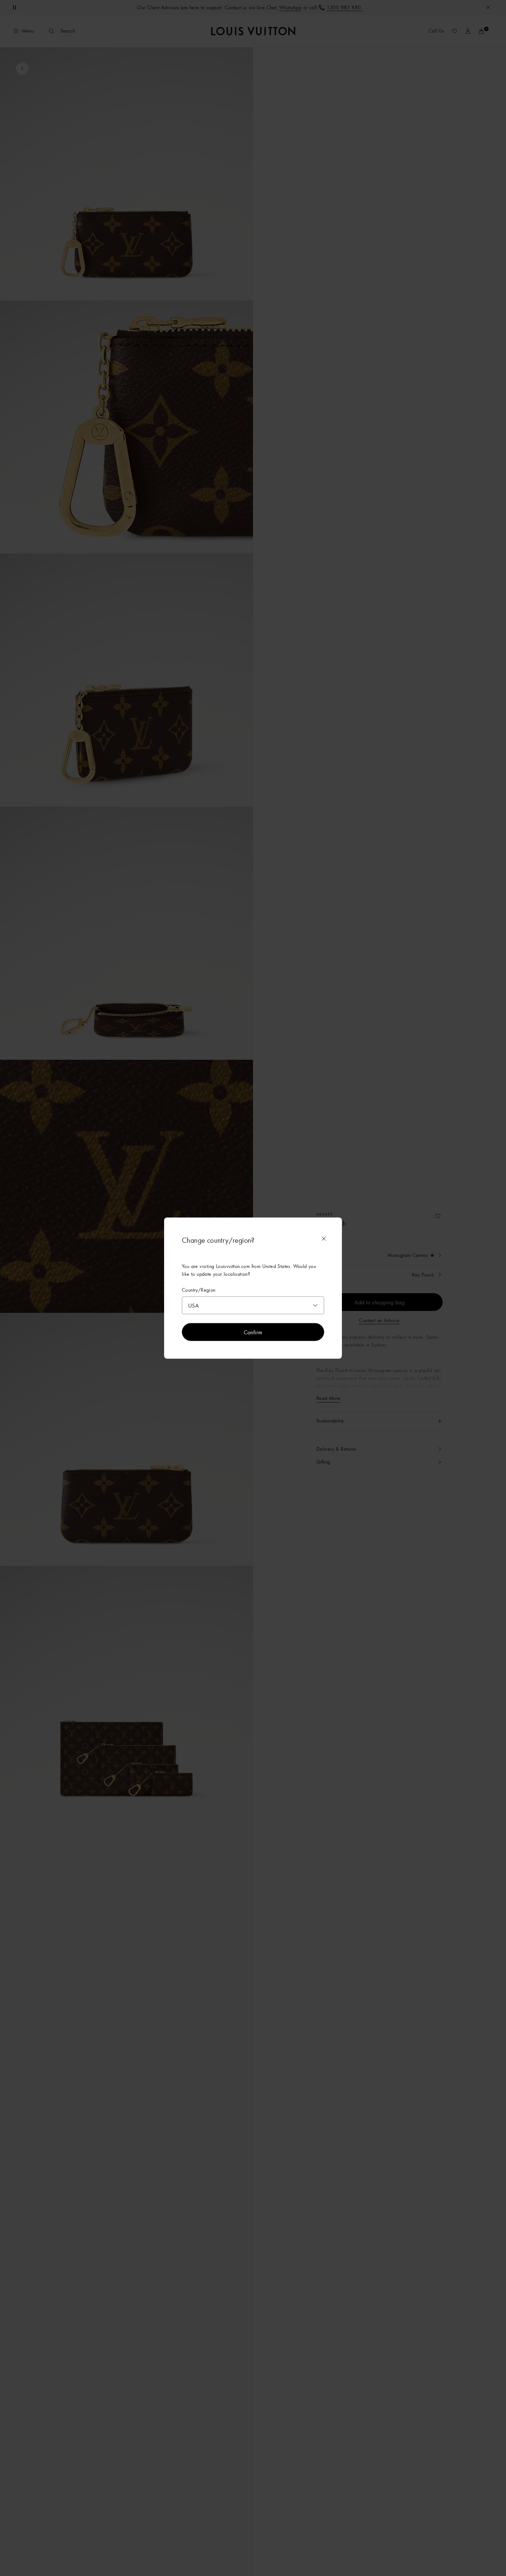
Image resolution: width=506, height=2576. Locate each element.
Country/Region (199, 1290)
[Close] (324, 1239)
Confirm (253, 1332)
